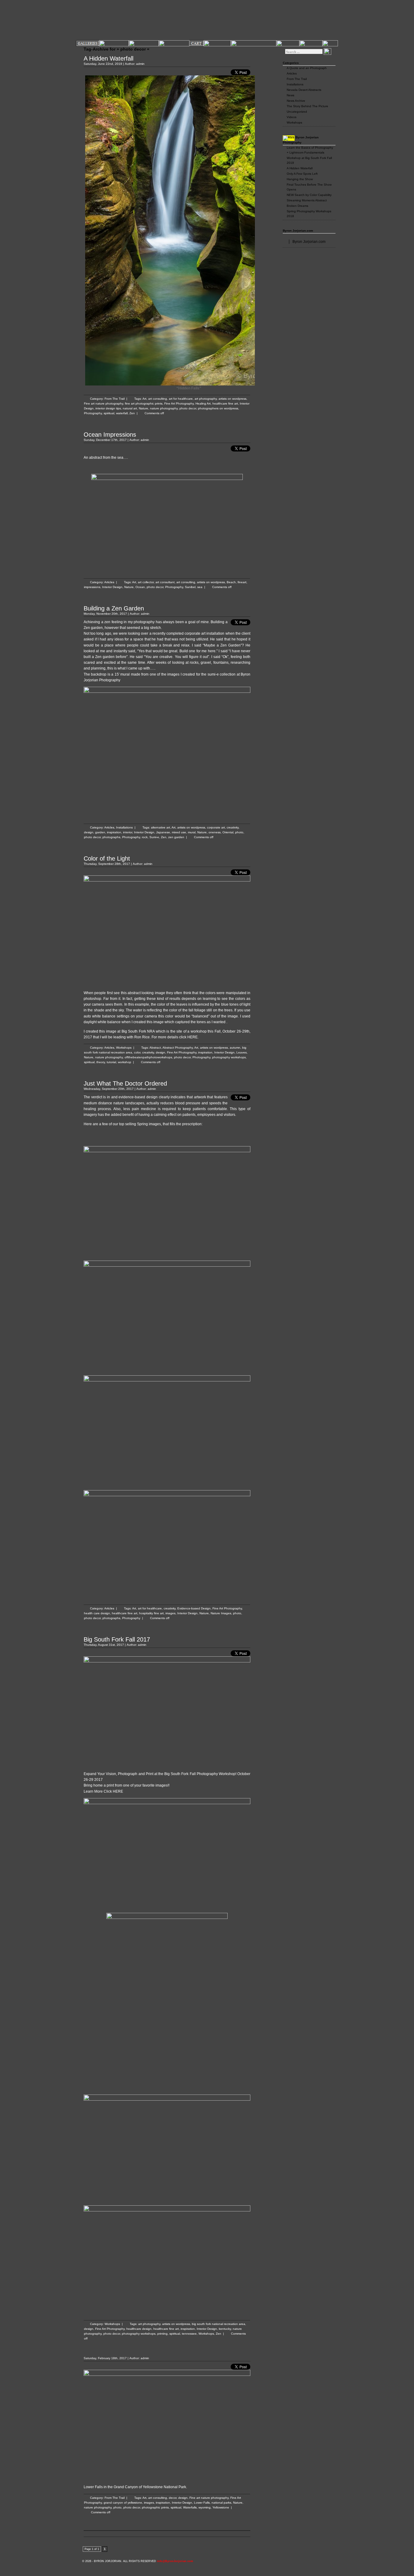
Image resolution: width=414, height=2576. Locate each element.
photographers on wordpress (218, 408)
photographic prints (155, 2507)
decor (173, 2498)
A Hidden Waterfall (109, 58)
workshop (125, 1062)
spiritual (109, 413)
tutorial (111, 1062)
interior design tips (108, 408)
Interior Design (112, 587)
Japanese (163, 832)
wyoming (205, 2507)
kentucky (225, 2329)
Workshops (124, 1048)
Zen (132, 413)
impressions (92, 587)
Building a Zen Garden (114, 608)
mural (192, 832)
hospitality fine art (151, 1613)
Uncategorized (297, 112)
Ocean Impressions (110, 435)
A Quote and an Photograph (307, 68)
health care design (97, 1613)
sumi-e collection (222, 674)
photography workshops (229, 1057)
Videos (292, 117)
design (89, 832)
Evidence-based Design (194, 1608)
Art (144, 399)
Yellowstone (221, 2507)
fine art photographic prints (144, 403)
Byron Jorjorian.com (298, 231)
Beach (231, 582)
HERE (192, 1037)
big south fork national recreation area (219, 2324)
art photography (206, 399)
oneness (215, 832)
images (170, 1613)
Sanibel (190, 587)
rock (145, 837)
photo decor (188, 408)
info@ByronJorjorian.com (175, 2561)
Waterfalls (190, 2507)
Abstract (155, 1048)
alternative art (160, 827)
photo (239, 832)
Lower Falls (202, 2503)
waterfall (122, 413)
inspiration (114, 832)
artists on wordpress (232, 399)
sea (200, 587)
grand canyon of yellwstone (123, 2503)
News (290, 95)
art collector (146, 582)
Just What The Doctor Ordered (125, 1083)
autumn (235, 1048)
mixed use (179, 832)
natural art (130, 408)
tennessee (189, 2334)
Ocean (140, 587)
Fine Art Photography (179, 403)
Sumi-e (154, 837)
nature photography (164, 408)
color (137, 1052)
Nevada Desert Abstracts (304, 90)
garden (100, 832)
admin (140, 64)
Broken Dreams (297, 206)
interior (128, 832)
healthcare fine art (225, 403)
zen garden (176, 837)
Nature (144, 408)
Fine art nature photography (103, 403)
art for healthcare (181, 399)
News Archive (296, 101)
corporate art (216, 827)
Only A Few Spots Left (302, 174)
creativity (233, 827)
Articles (109, 582)
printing (162, 2334)
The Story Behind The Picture (307, 106)
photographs (111, 837)
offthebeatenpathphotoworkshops (148, 1057)
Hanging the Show (300, 179)
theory (101, 1062)
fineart (242, 582)
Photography (93, 413)
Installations (124, 827)
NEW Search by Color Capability (309, 195)
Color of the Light (107, 858)
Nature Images (221, 1613)
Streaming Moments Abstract (307, 200)
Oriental (228, 832)
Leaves (242, 1052)
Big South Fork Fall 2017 (117, 1639)
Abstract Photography (178, 1048)
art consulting (158, 399)
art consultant (165, 582)
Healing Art (203, 403)
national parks (221, 2503)
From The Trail (115, 399)
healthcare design (139, 2329)
